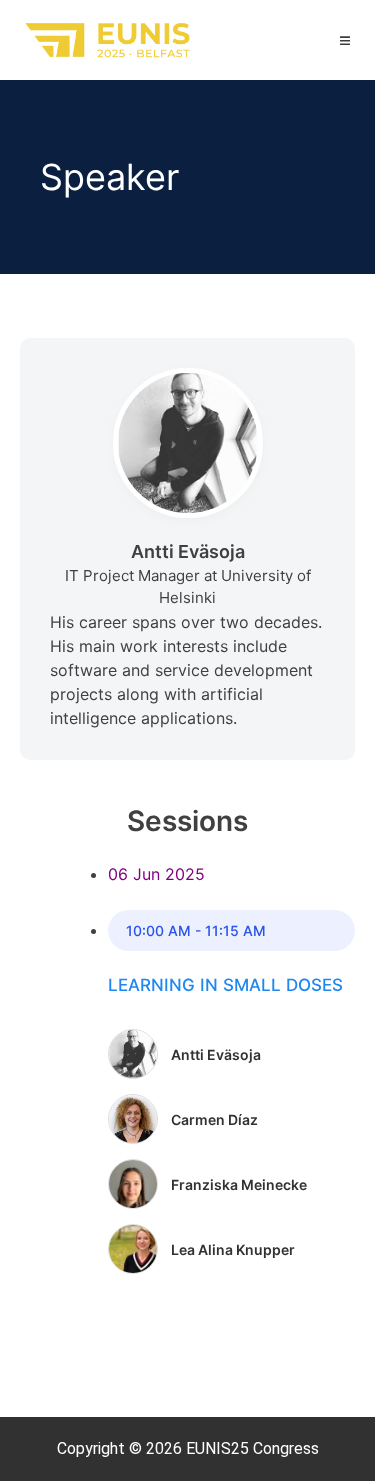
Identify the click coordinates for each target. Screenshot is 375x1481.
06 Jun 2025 (156, 874)
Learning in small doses (225, 985)
